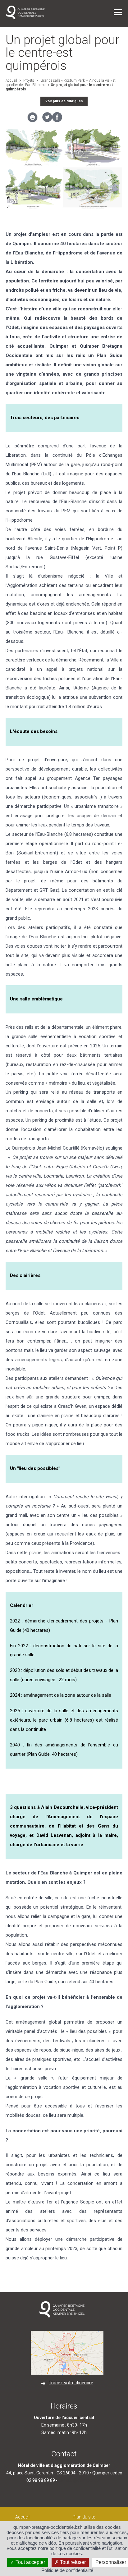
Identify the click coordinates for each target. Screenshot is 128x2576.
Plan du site (84, 2517)
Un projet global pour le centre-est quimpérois (59, 87)
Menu (118, 12)
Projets (28, 80)
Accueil (11, 80)
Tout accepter (30, 2562)
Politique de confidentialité (67, 2570)
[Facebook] (57, 121)
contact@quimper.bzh (80, 2480)
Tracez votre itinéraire (71, 2383)
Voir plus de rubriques (64, 101)
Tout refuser (72, 2562)
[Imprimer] (32, 119)
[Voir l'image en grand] (64, 169)
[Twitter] (47, 121)
